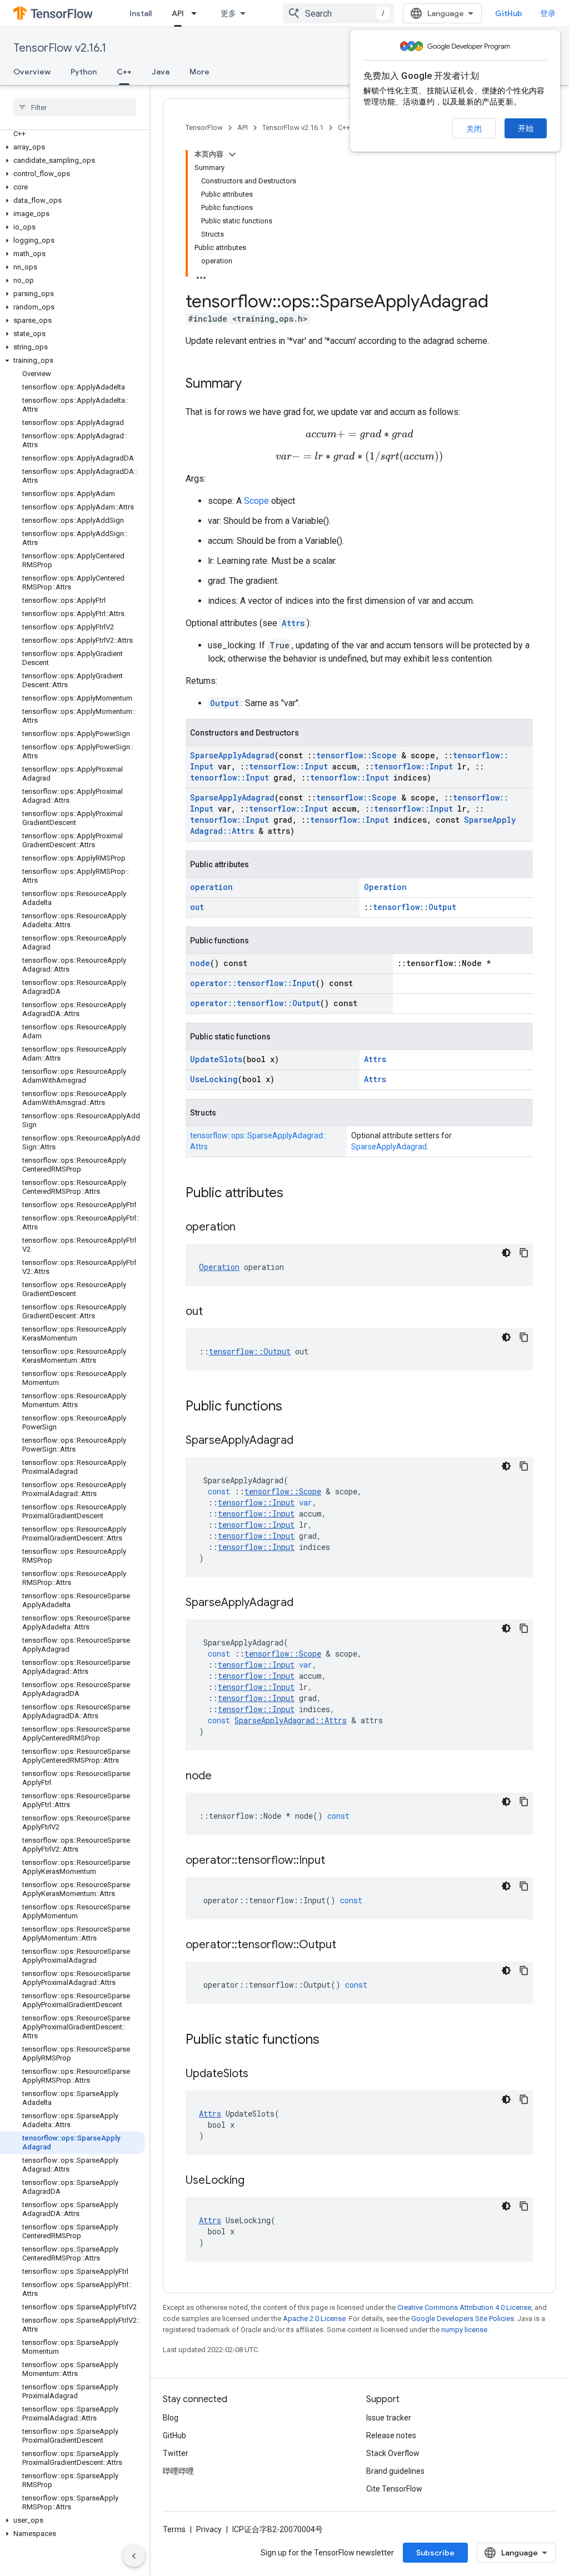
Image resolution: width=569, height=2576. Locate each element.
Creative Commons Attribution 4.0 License (464, 2307)
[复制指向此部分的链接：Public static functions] (331, 2040)
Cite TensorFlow (394, 2489)
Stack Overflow (393, 2453)
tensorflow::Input (288, 766)
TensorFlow (204, 127)
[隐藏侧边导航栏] (134, 2556)
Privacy (209, 2529)
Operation (385, 887)
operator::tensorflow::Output (255, 1003)
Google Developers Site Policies (463, 2319)
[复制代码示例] (524, 1253)
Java (161, 72)
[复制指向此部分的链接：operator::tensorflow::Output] (347, 1945)
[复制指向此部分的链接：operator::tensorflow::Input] (336, 1861)
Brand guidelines (395, 2471)
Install (141, 13)
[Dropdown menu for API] (197, 13)
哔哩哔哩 (178, 2471)
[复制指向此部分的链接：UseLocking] (256, 2181)
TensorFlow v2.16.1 (60, 48)
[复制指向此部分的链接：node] (223, 1777)
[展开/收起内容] (232, 154)
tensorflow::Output (415, 907)
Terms (174, 2529)
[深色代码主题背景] (506, 1253)
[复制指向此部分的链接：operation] (247, 1228)
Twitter (176, 2453)
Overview (32, 72)
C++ (124, 72)
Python (84, 72)
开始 (526, 128)
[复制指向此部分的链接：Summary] (253, 384)
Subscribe (435, 2553)
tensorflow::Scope (356, 755)
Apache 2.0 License (314, 2319)
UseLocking (214, 1079)
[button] (73, 147)
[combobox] (338, 13)
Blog (171, 2418)
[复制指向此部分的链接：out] (214, 1312)
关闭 (474, 129)
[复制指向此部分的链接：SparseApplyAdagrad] (305, 1441)
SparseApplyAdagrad (232, 755)
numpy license (464, 2330)
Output (224, 703)
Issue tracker (389, 2418)
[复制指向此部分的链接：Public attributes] (295, 1194)
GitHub (509, 13)
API (178, 13)
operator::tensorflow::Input (253, 983)
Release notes (391, 2435)
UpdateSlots (216, 1059)
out (197, 907)
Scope (256, 501)
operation (211, 887)
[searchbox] (75, 107)
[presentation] (360, 435)
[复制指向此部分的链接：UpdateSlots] (259, 2074)
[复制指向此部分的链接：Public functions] (293, 1407)
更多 (228, 13)
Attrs (293, 623)
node (200, 963)
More (199, 72)
